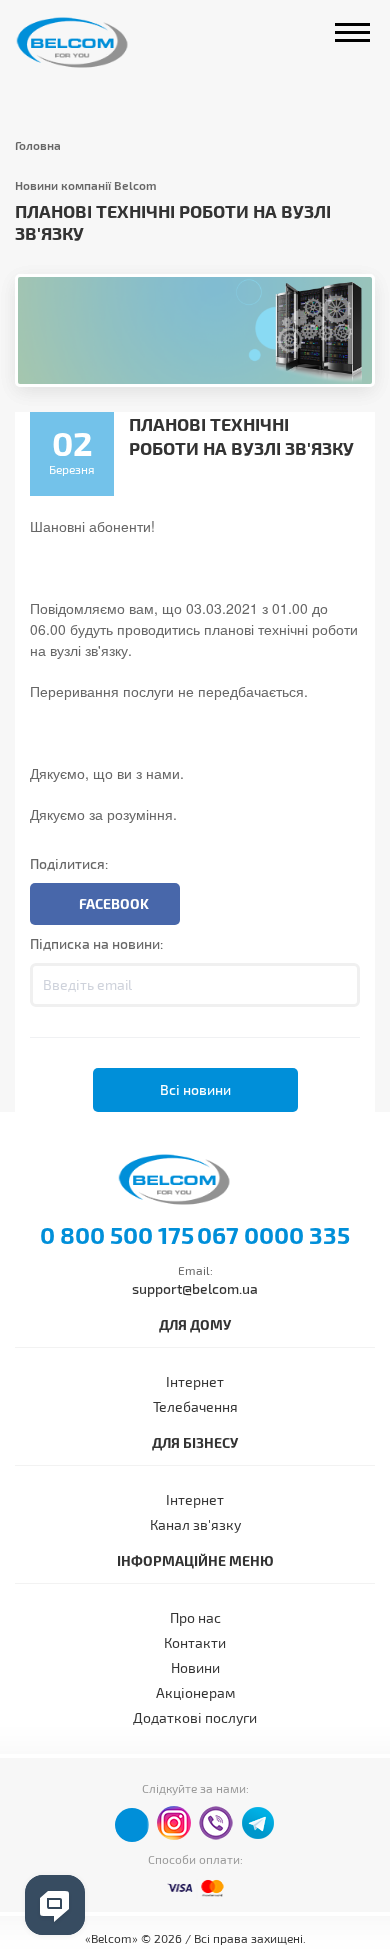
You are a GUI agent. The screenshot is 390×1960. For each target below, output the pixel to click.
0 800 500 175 (117, 1235)
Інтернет (195, 1381)
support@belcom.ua (195, 1288)
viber (216, 1823)
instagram (174, 1823)
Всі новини (195, 1089)
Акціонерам (195, 1692)
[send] (338, 985)
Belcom (93, 42)
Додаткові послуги (195, 1717)
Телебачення (195, 1406)
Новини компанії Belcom (86, 185)
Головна (38, 145)
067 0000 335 (273, 1235)
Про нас (195, 1617)
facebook (132, 1825)
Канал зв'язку (195, 1524)
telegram (258, 1823)
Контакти (195, 1642)
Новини (195, 1667)
